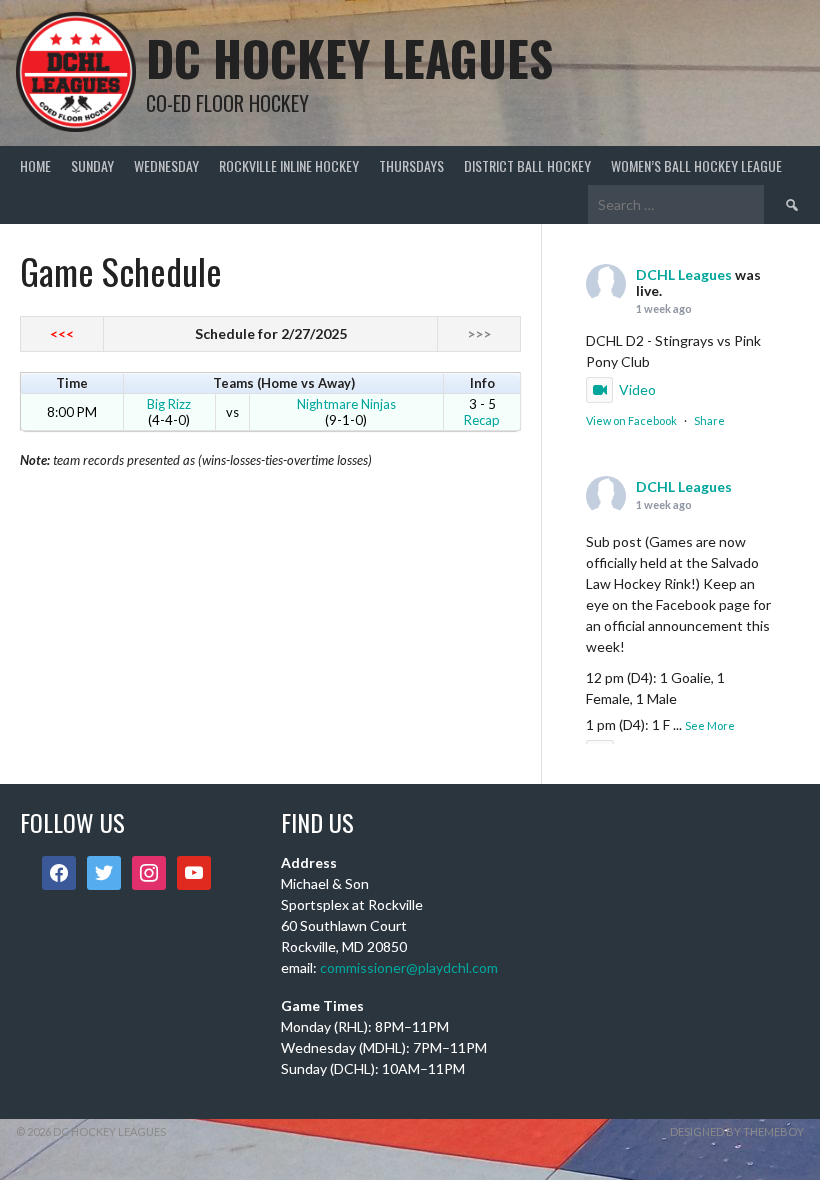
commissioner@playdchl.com (409, 967)
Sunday (92, 165)
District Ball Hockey (527, 165)
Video (637, 389)
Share (709, 420)
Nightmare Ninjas (346, 404)
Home (35, 165)
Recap (482, 420)
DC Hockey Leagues (349, 57)
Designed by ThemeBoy (737, 1131)
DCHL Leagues (684, 274)
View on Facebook (631, 420)
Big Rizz (169, 404)
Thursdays (411, 165)
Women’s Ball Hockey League (696, 165)
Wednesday (166, 165)
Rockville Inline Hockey (289, 165)
